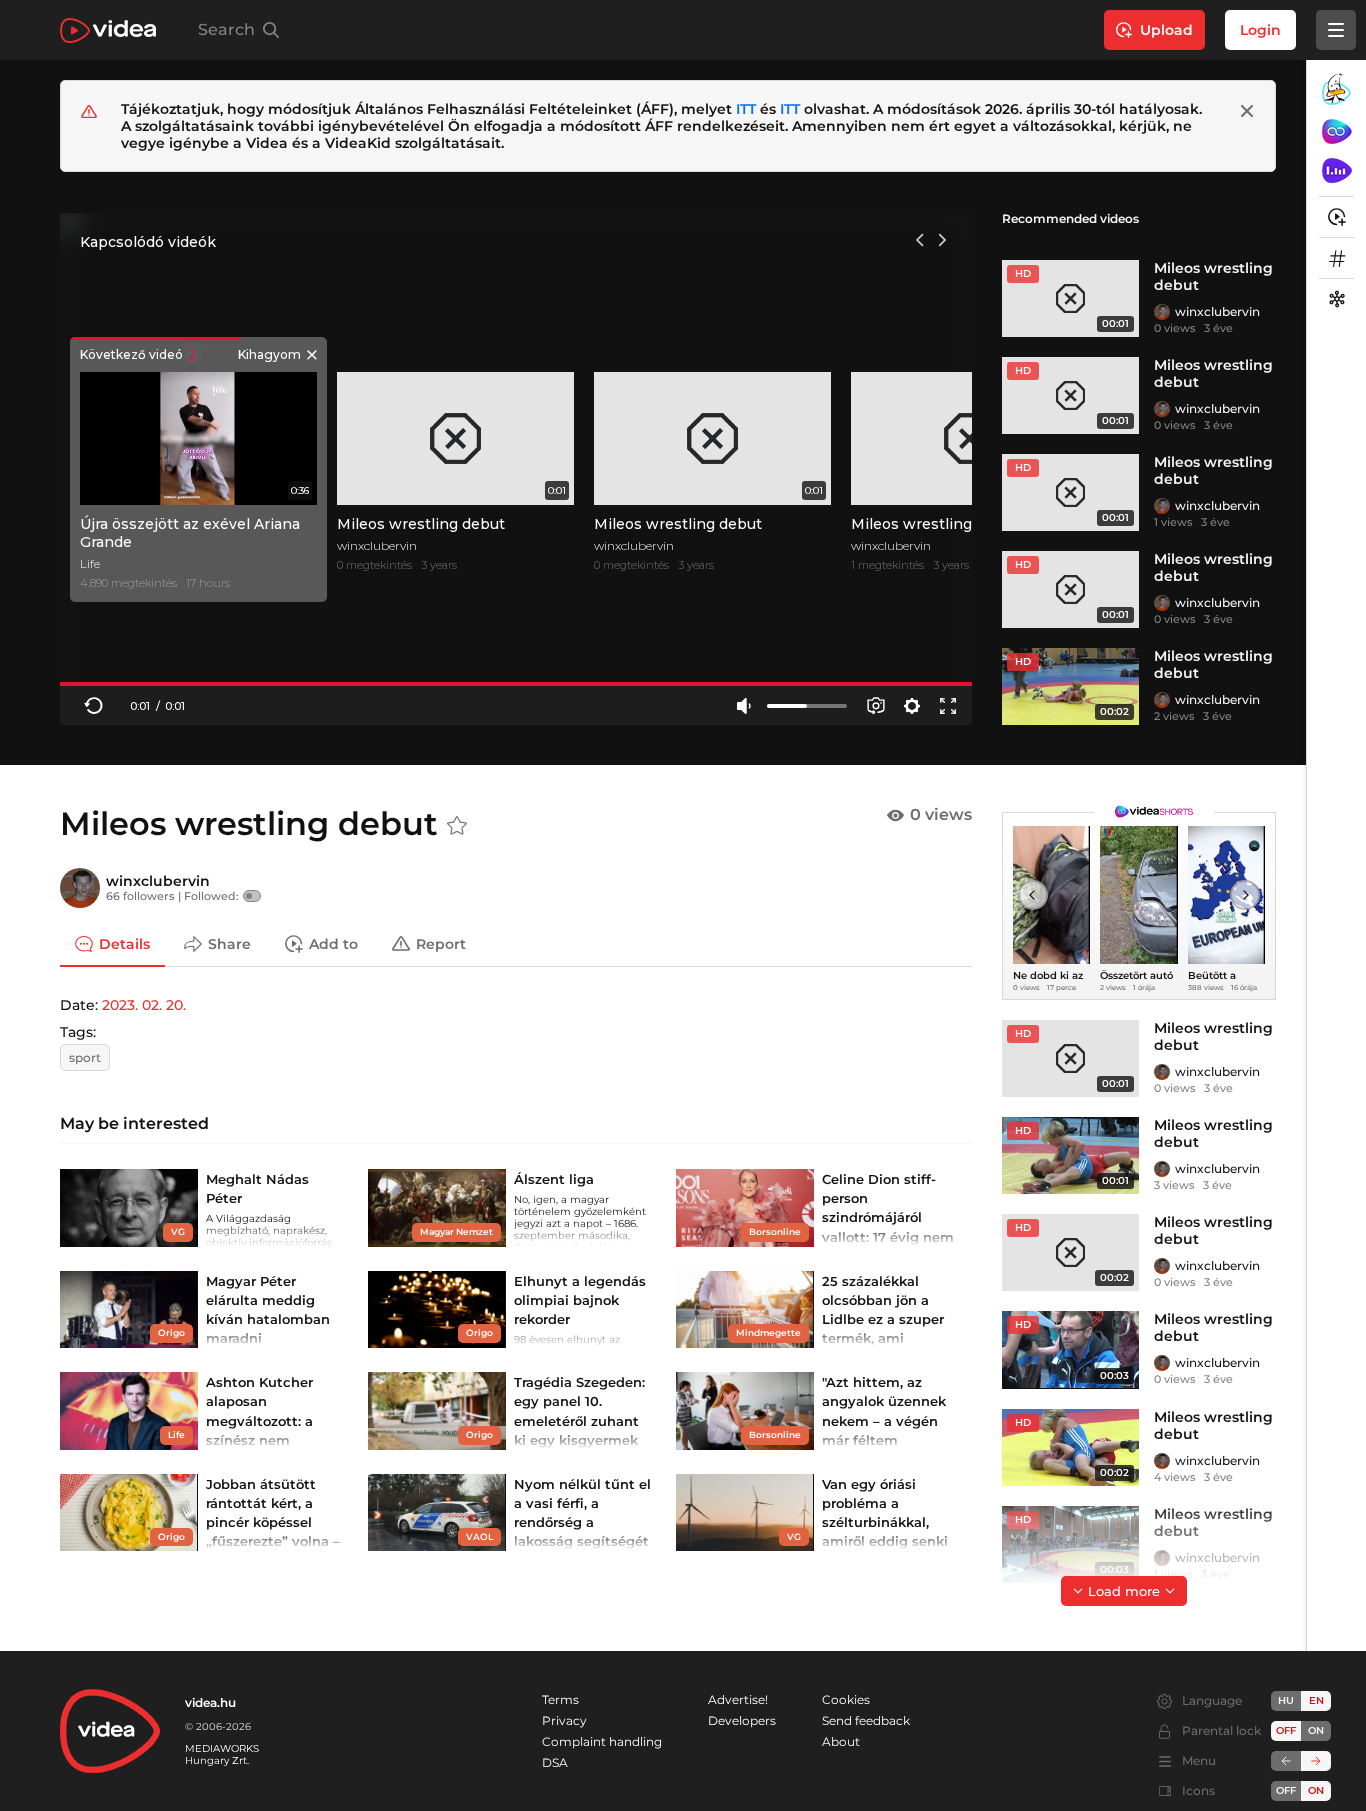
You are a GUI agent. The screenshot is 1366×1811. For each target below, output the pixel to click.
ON (1316, 1730)
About (841, 1741)
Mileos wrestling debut (1213, 276)
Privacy (564, 1720)
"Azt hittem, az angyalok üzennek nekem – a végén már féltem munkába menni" (884, 1420)
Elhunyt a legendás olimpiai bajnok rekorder (580, 1300)
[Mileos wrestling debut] (1070, 298)
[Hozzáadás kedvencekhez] (457, 826)
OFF (1286, 1790)
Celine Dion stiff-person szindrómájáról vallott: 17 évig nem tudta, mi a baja (888, 1217)
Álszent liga (554, 1179)
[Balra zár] (1286, 1761)
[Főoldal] (108, 30)
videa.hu (210, 1702)
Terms (560, 1699)
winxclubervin (1217, 311)
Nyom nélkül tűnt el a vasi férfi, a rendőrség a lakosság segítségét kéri (582, 1522)
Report (441, 943)
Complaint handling (602, 1741)
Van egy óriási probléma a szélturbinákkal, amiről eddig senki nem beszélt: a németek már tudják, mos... (885, 1541)
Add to (333, 943)
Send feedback (866, 1720)
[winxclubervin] (1162, 312)
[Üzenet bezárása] (1247, 111)
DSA (555, 1762)
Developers (742, 1720)
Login (1260, 30)
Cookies (846, 1699)
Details (124, 943)
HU (1286, 1700)
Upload (1166, 30)
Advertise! (738, 1699)
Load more (1124, 1591)
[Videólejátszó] (516, 468)
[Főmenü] (1336, 30)
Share (229, 943)
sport (85, 1057)
